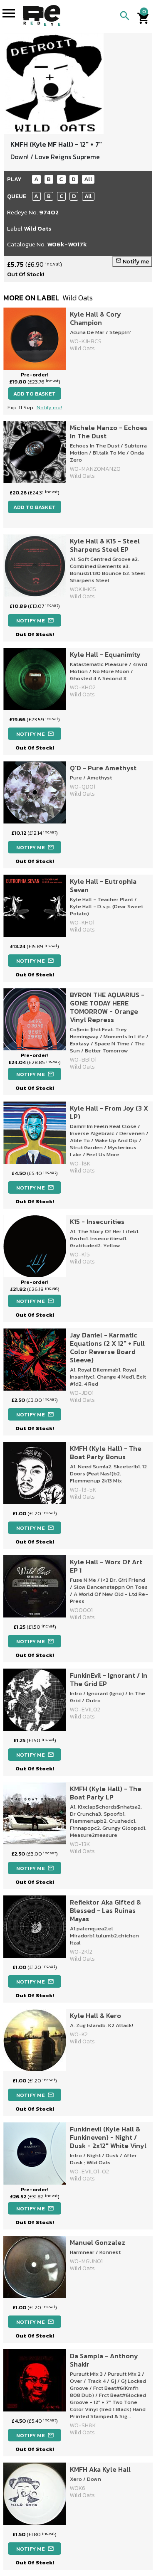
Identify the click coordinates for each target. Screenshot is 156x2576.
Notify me (132, 262)
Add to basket (35, 394)
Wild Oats (38, 228)
